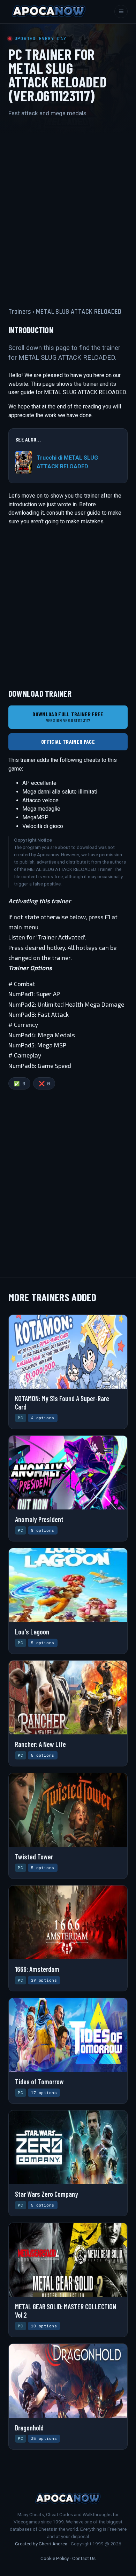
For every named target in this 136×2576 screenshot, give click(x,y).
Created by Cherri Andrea (41, 2544)
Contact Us (84, 2558)
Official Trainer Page (68, 741)
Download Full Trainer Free (68, 717)
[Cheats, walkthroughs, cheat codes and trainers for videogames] (49, 11)
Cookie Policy (55, 2558)
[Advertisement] (68, 206)
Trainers (20, 312)
